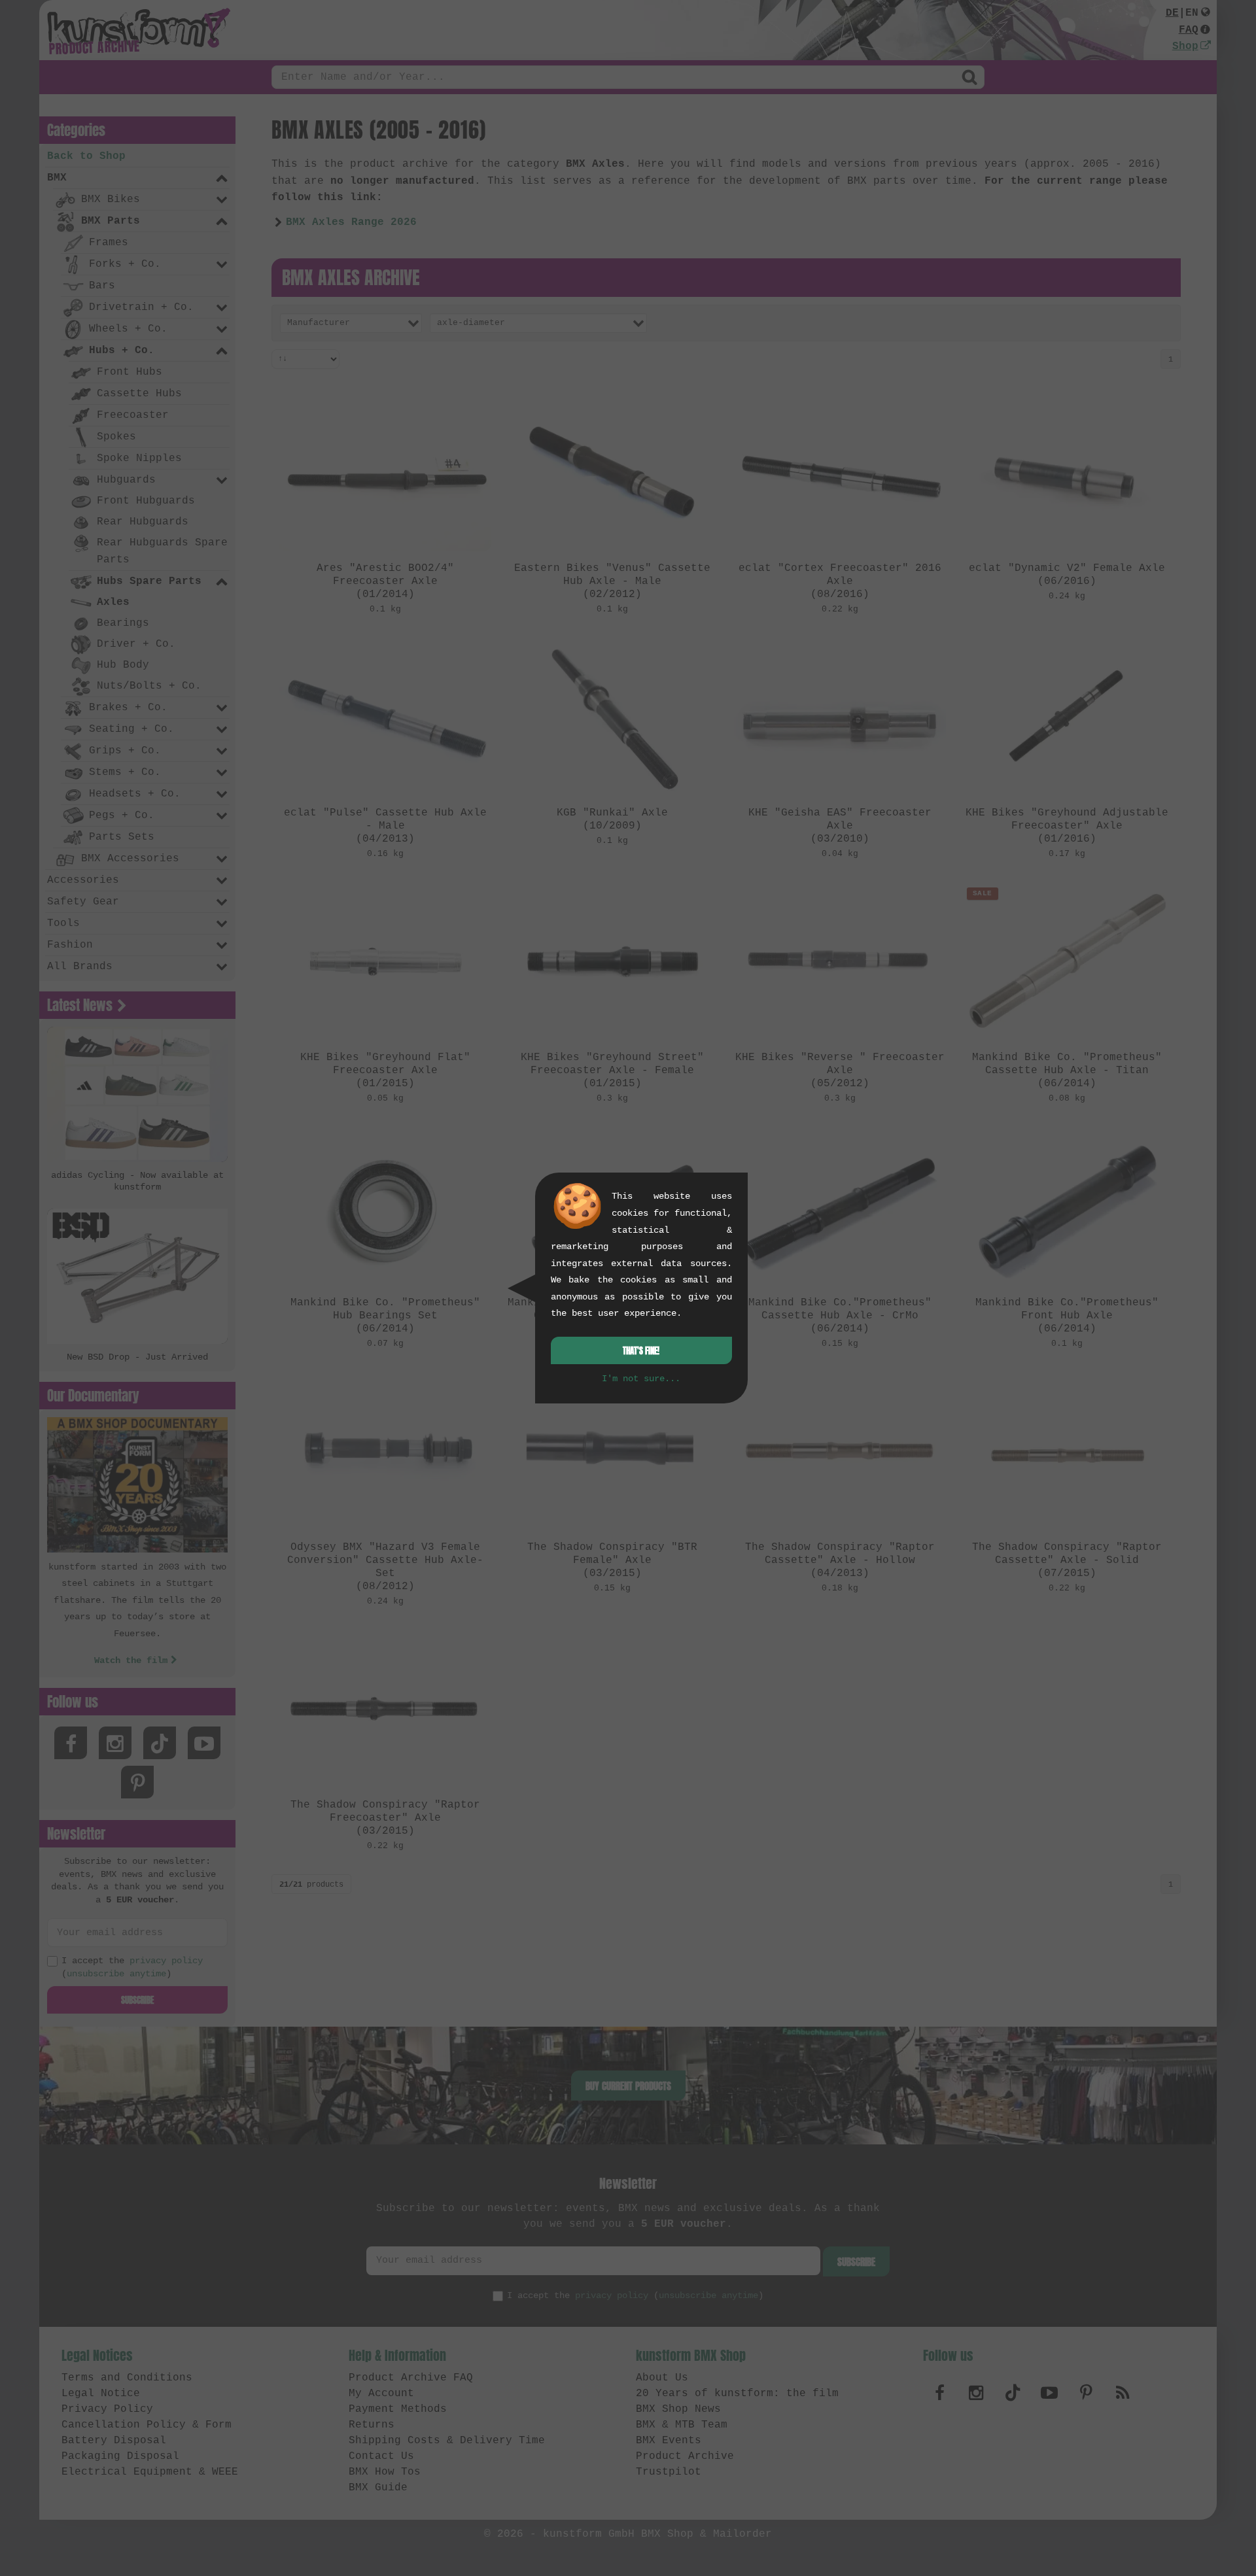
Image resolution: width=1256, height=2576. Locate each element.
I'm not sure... (641, 1379)
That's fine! (641, 1351)
